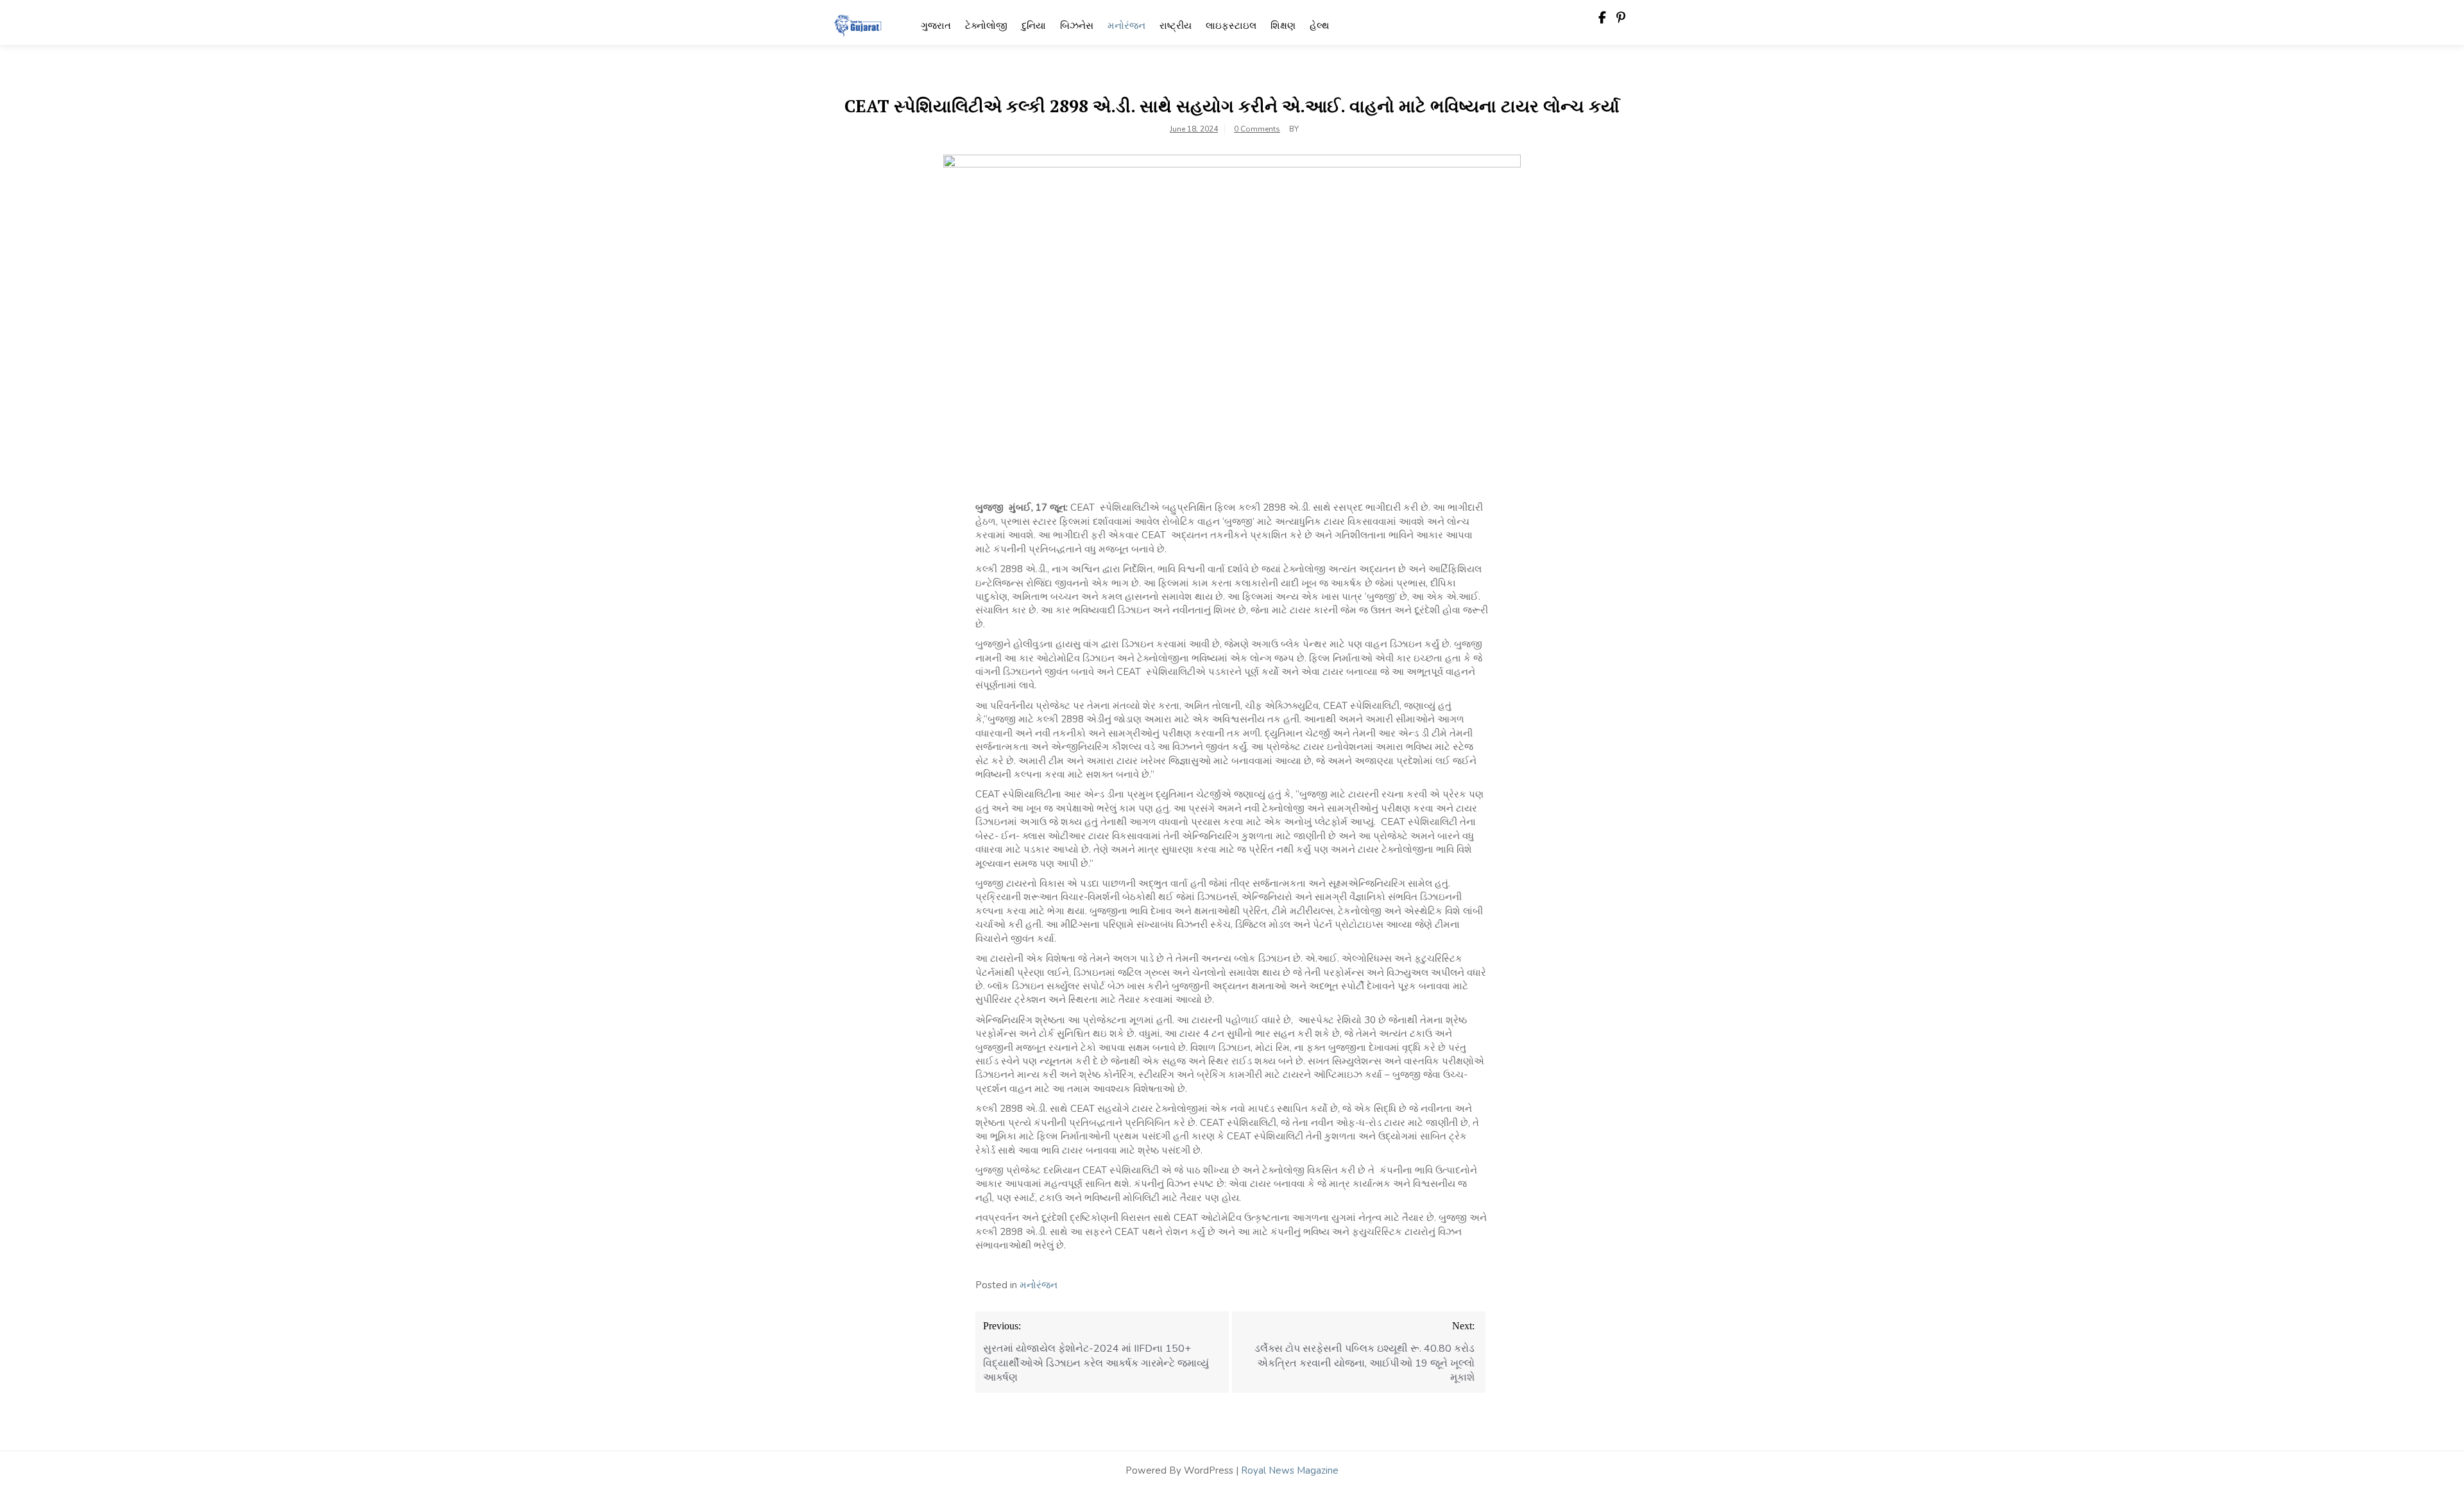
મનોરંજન (1126, 26)
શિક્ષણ (1283, 26)
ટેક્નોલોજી (986, 26)
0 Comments (1257, 129)
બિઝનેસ (1077, 26)
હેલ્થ (1320, 26)
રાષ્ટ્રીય (1176, 26)
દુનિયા (1034, 26)
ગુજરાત (936, 26)
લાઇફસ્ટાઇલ (1231, 26)
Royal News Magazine (1290, 1470)
